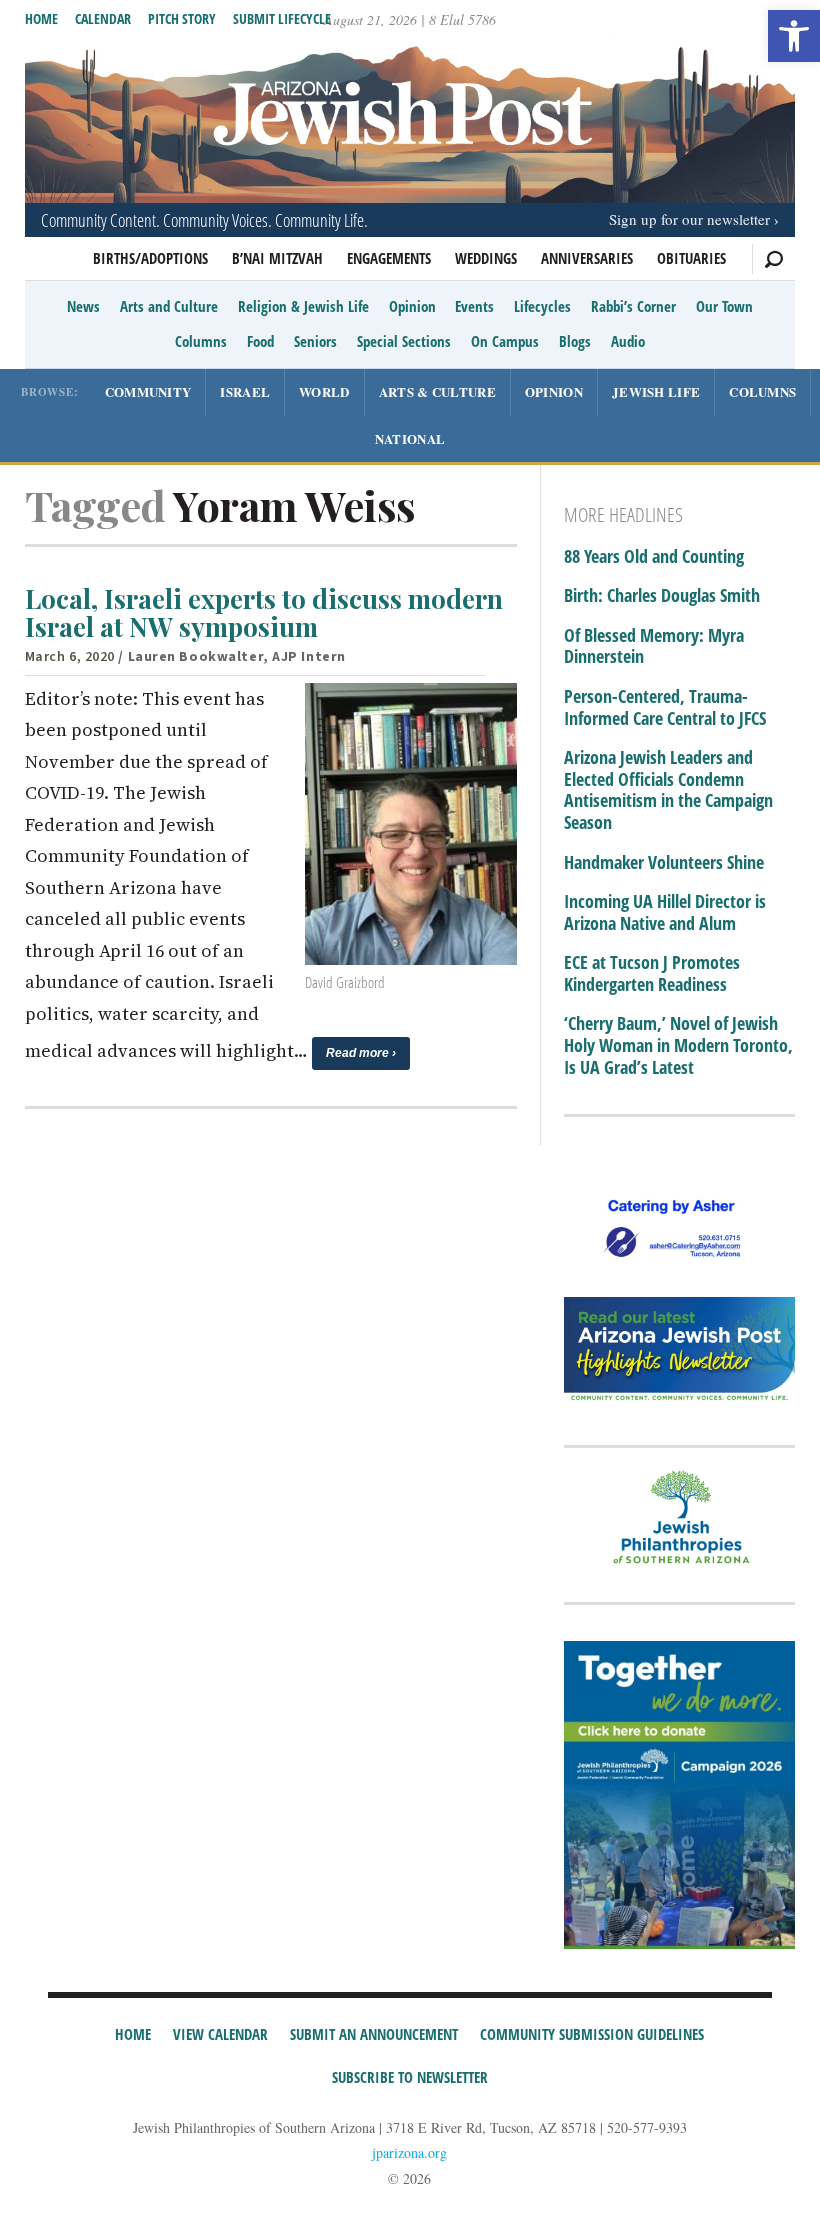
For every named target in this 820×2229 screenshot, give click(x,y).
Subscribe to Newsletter (410, 2077)
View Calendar (220, 2034)
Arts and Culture (169, 306)
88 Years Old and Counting (654, 557)
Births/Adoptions (150, 258)
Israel (245, 391)
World (324, 391)
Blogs (575, 341)
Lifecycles (542, 306)
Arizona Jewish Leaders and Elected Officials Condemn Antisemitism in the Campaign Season (668, 790)
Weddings (486, 258)
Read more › (361, 1053)
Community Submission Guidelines (592, 2034)
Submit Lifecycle (282, 18)
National (410, 438)
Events (474, 306)
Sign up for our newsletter (689, 219)
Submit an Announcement (374, 2034)
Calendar (103, 18)
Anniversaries (587, 258)
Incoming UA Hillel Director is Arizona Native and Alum (665, 912)
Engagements (389, 258)
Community (148, 391)
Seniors (315, 341)
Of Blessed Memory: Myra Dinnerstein (654, 646)
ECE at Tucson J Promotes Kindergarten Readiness (652, 973)
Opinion (412, 306)
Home (41, 18)
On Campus (505, 341)
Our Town (724, 306)
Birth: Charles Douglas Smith (662, 596)
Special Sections (404, 341)
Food (260, 341)
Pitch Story (182, 18)
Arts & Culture (437, 391)
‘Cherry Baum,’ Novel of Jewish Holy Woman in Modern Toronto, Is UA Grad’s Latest (678, 1045)
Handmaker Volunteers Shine (664, 863)
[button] (794, 36)
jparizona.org (409, 2152)
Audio (628, 341)
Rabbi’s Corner (633, 306)
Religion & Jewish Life (303, 306)
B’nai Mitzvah (277, 258)
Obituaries (691, 258)
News (83, 306)
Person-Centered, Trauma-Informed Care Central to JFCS (665, 707)
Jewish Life (656, 391)
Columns (201, 341)
